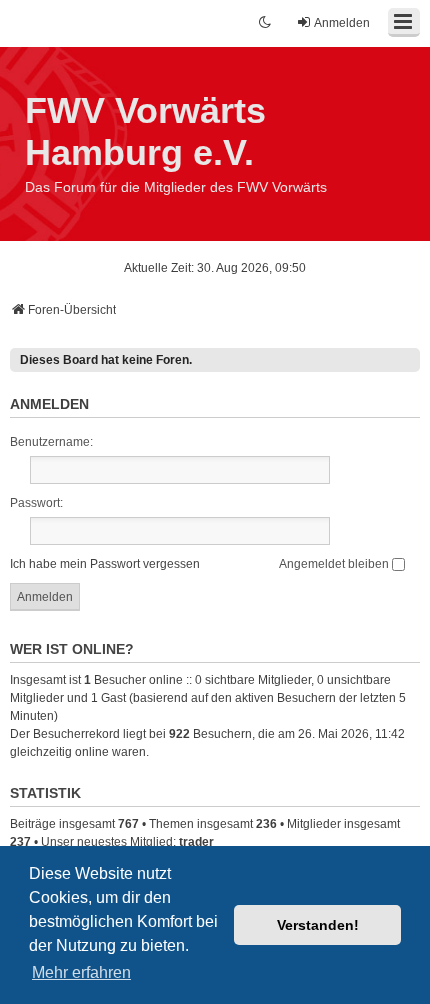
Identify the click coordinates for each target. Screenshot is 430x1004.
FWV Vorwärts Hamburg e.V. (145, 131)
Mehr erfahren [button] (81, 972)
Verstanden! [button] (318, 925)
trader (196, 842)
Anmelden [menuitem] (342, 23)
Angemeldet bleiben (335, 564)
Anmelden (49, 404)
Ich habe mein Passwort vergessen (105, 564)
